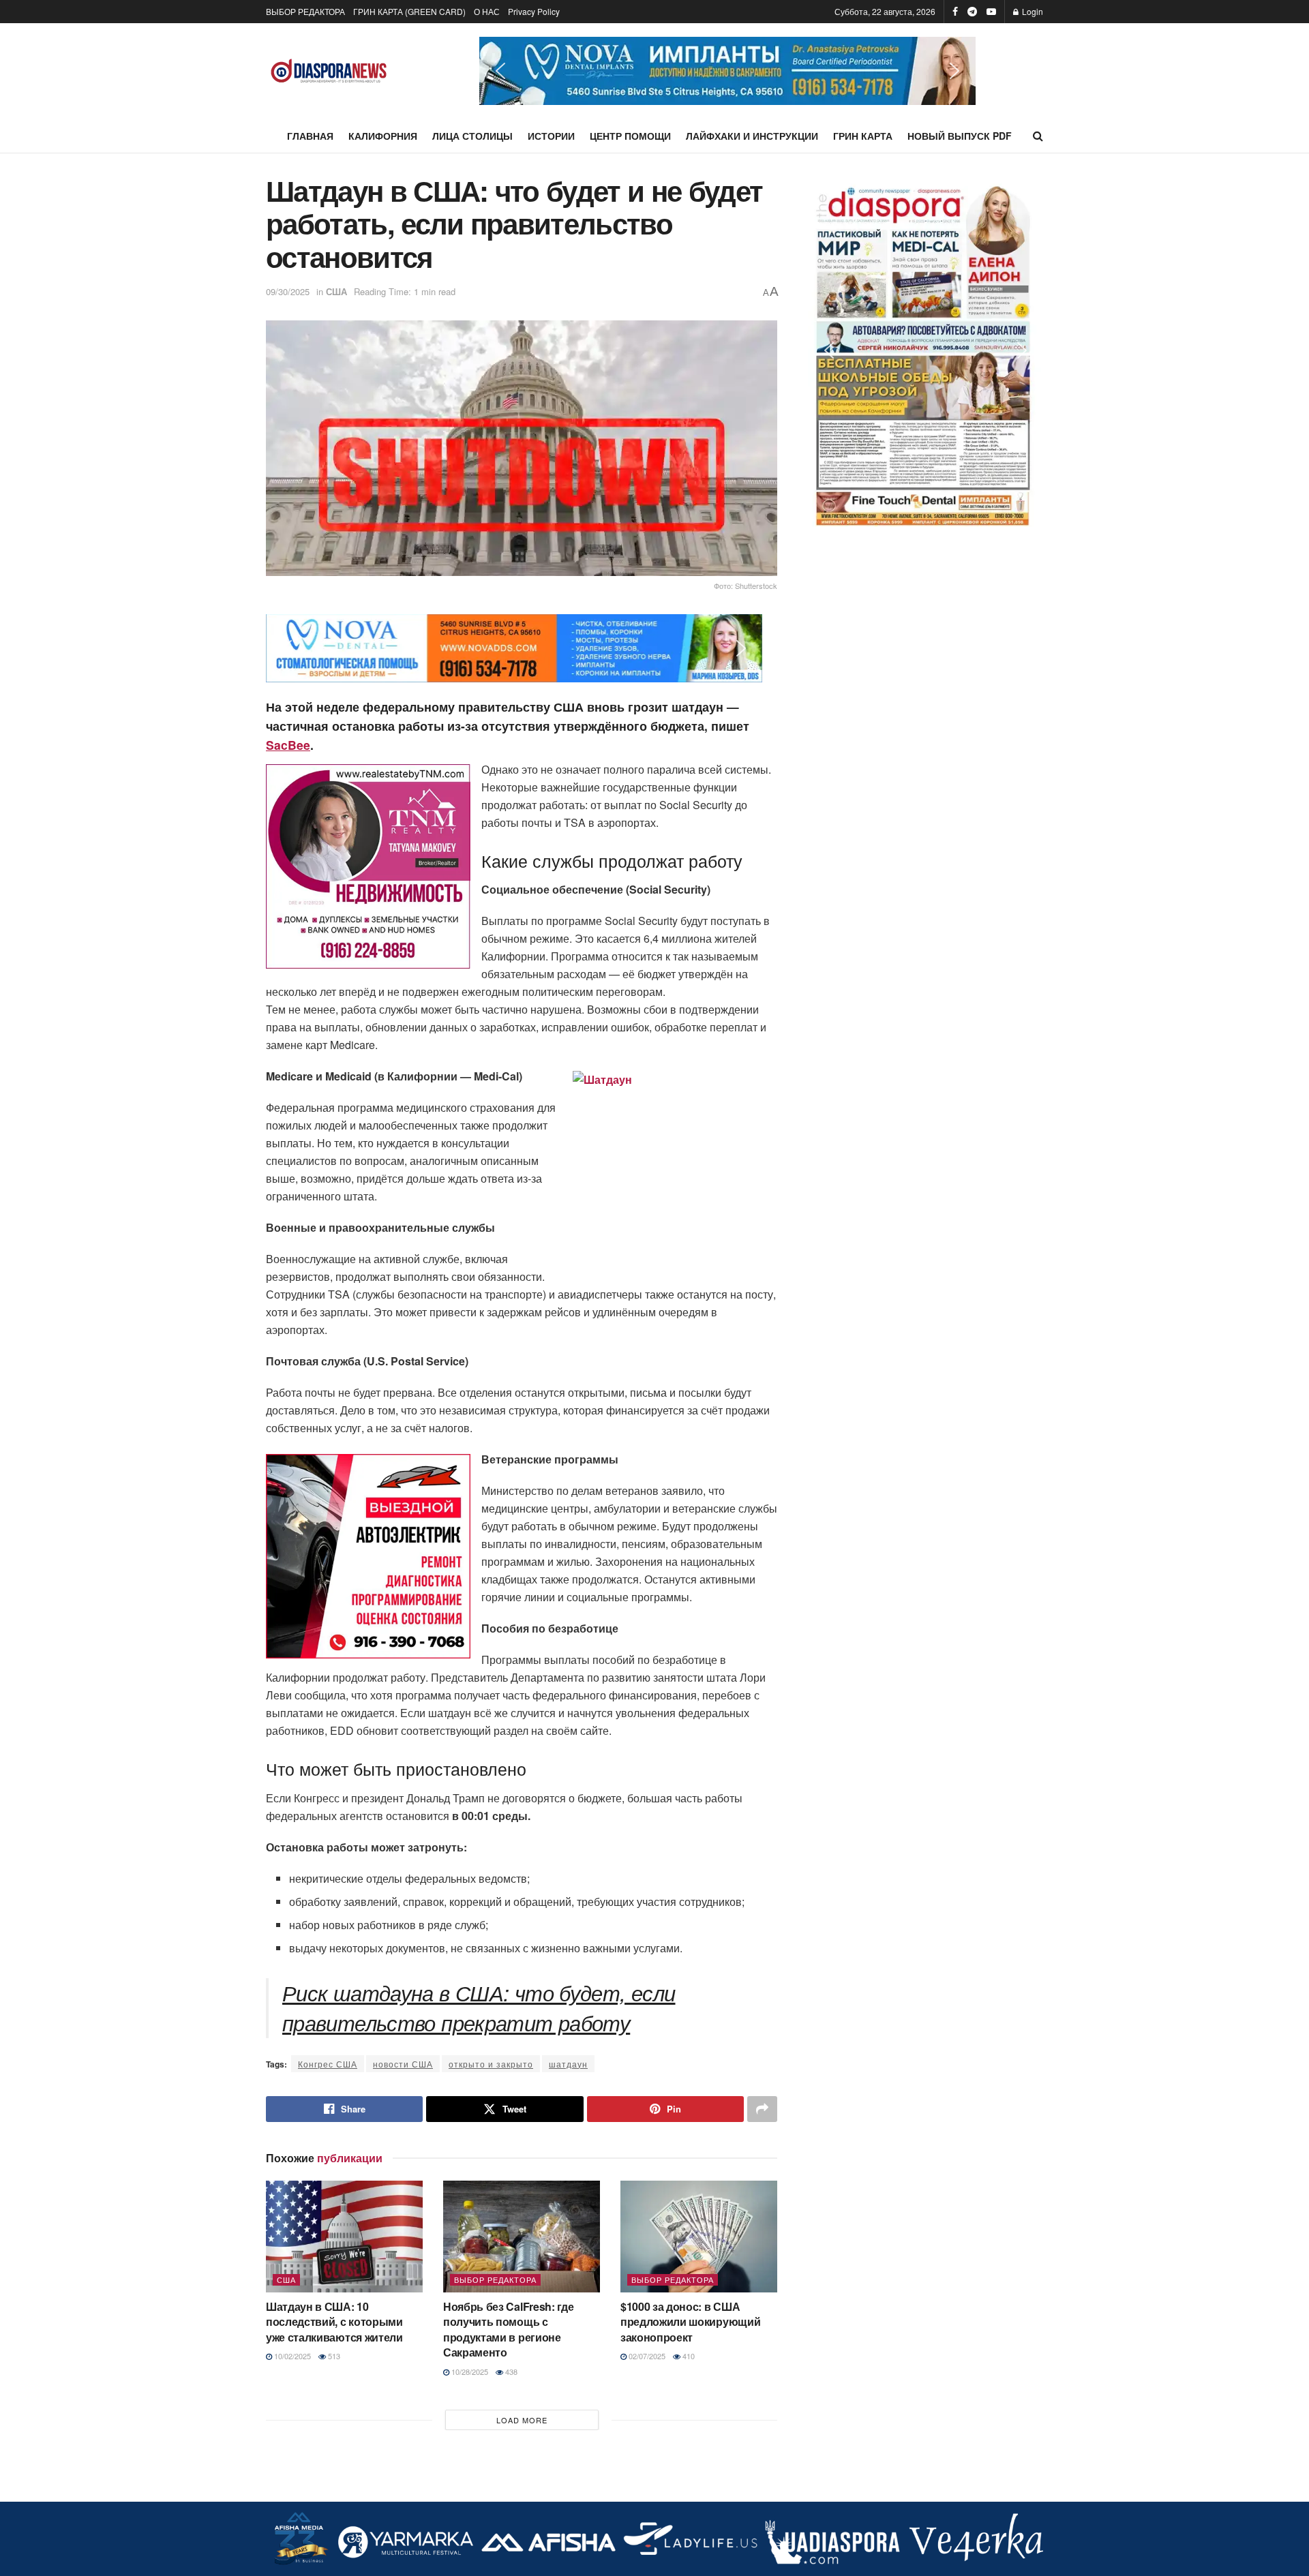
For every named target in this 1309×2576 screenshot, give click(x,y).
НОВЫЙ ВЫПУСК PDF (960, 136)
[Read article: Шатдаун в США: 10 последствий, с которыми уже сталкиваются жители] (344, 2237)
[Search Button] (1038, 136)
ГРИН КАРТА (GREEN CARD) (409, 11)
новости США (403, 2064)
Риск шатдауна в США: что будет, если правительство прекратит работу (479, 2007)
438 (510, 2372)
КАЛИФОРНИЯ (383, 136)
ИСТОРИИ (551, 136)
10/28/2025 (469, 2372)
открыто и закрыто (491, 2064)
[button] (727, 71)
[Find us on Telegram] (972, 12)
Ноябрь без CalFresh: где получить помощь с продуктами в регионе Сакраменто (508, 2329)
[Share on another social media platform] (762, 2109)
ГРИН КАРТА (863, 136)
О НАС (487, 11)
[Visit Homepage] (329, 71)
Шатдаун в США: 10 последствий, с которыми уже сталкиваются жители (334, 2322)
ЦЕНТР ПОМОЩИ (630, 136)
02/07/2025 (646, 2356)
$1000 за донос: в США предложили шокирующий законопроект (690, 2322)
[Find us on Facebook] (955, 12)
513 (333, 2356)
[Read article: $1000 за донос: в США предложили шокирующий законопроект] (699, 2237)
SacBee (288, 745)
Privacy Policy (534, 11)
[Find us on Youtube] (991, 12)
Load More (522, 2420)
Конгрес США (328, 2064)
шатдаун (568, 2064)
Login (1032, 11)
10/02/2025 (291, 2356)
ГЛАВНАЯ (310, 136)
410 (688, 2356)
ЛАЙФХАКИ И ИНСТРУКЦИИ (752, 136)
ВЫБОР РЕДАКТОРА (305, 11)
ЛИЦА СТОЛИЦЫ (472, 136)
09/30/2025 (288, 291)
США (336, 291)
